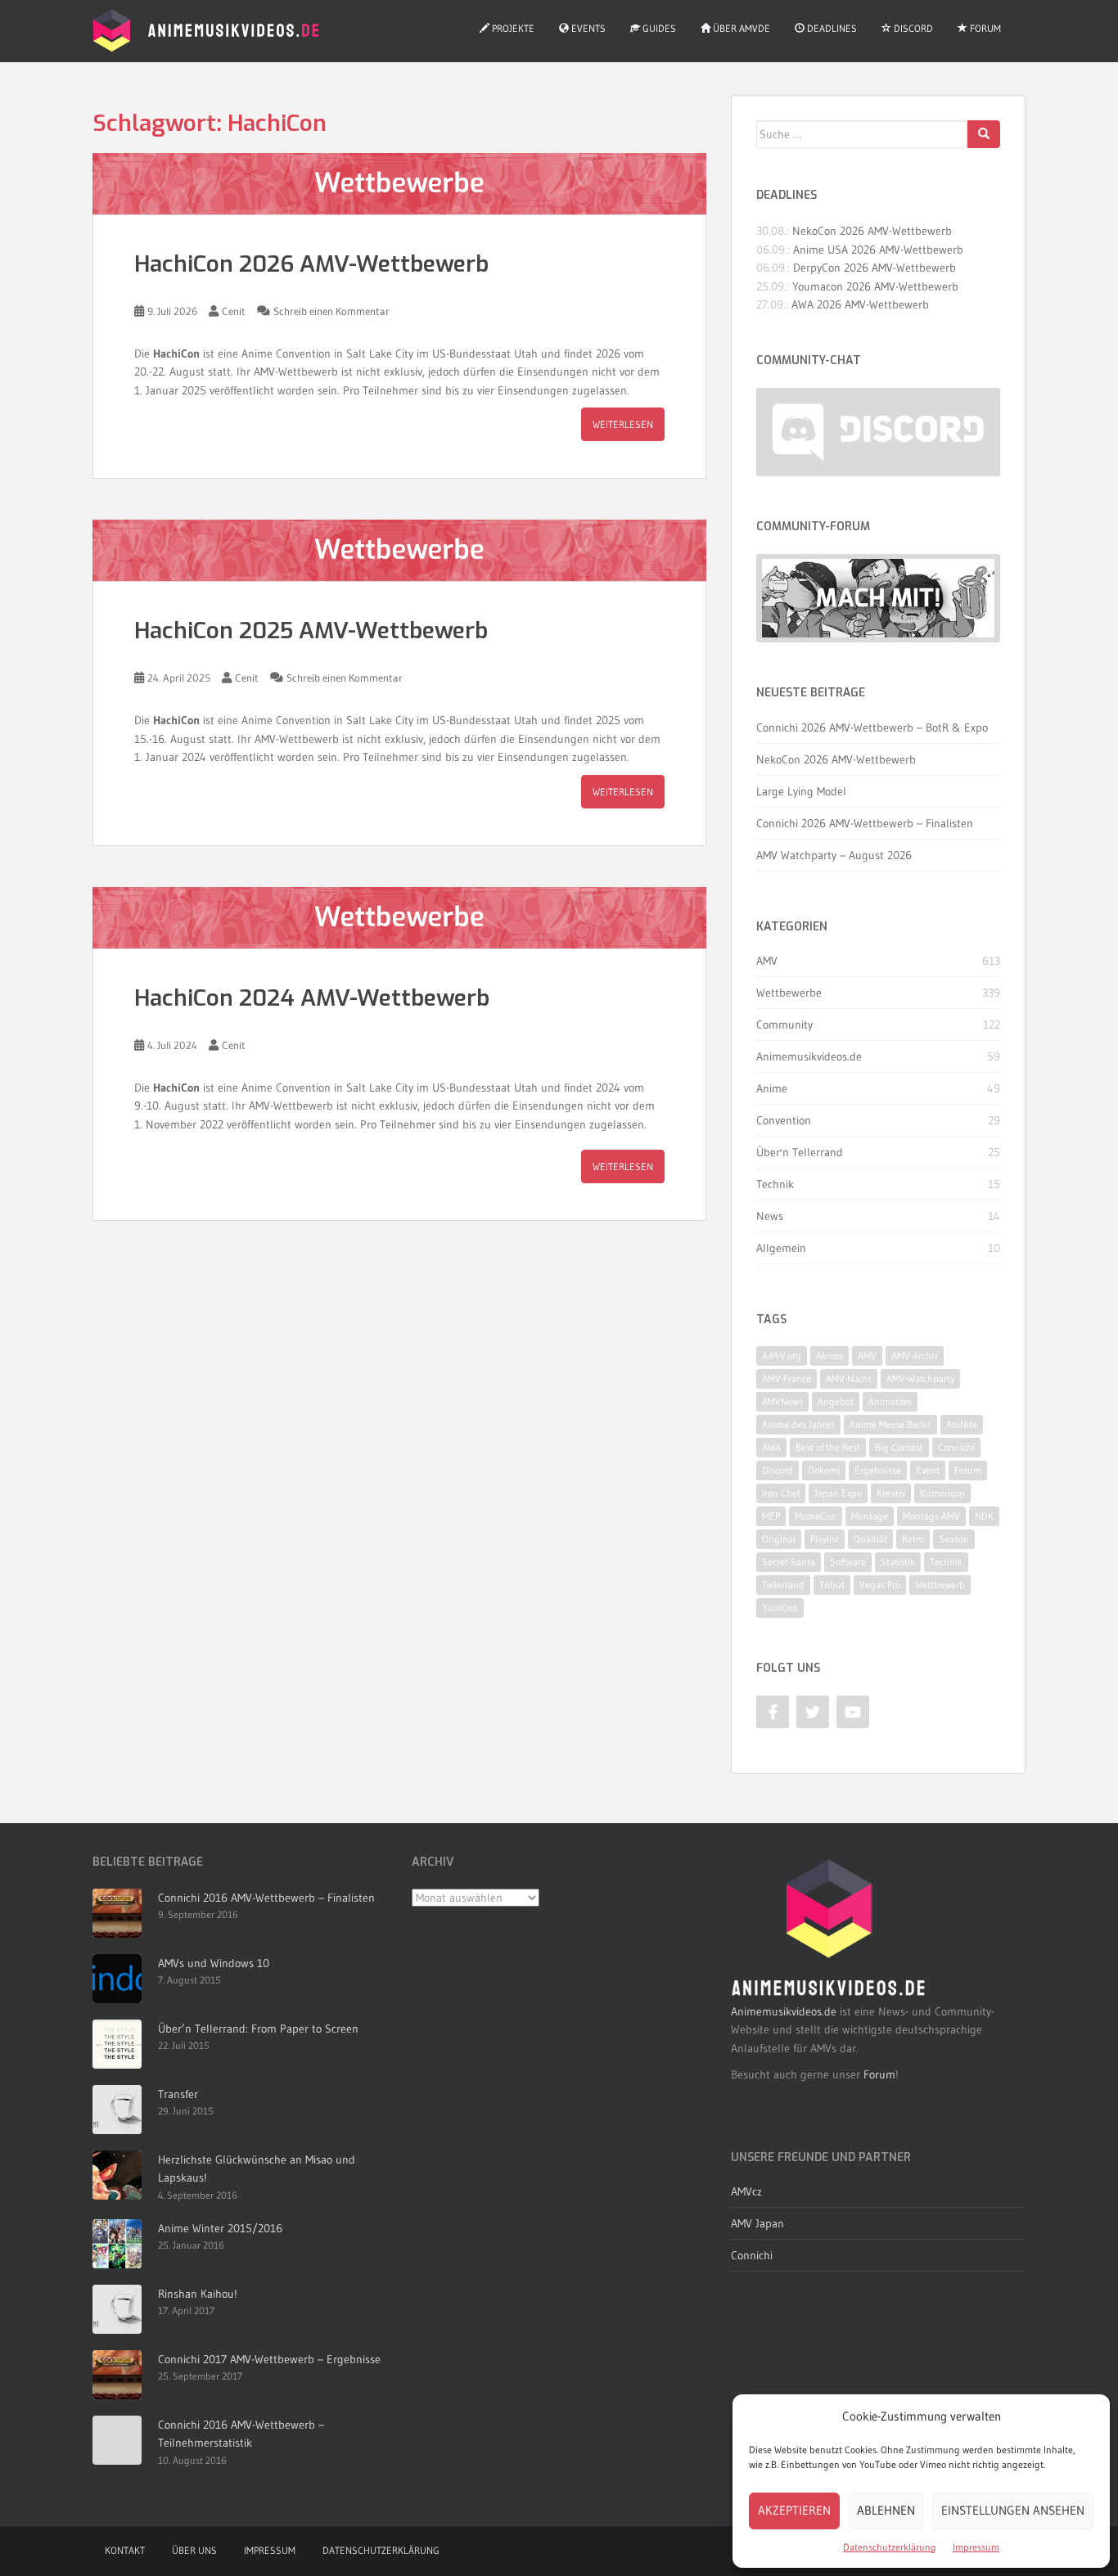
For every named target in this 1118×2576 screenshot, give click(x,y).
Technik (775, 1184)
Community (784, 1025)
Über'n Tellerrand (800, 1152)
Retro (913, 1539)
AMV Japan (757, 2223)
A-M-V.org (782, 1356)
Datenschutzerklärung (890, 2547)
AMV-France (787, 1378)
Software (848, 1562)
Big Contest (899, 1447)
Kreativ (891, 1493)
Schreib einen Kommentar (331, 311)
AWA (771, 1447)
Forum (984, 28)
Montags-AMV (931, 1516)
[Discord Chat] (878, 432)
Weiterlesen (623, 424)
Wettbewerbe (789, 993)
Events (587, 28)
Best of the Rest (828, 1447)
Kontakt (125, 2550)
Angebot (836, 1401)
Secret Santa (789, 1562)
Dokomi (824, 1470)
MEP (771, 1516)
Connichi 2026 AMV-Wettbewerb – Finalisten (865, 823)
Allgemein (781, 1248)
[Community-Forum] (878, 599)
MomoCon (816, 1516)
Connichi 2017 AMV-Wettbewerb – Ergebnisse (269, 2359)
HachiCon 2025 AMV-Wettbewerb (311, 630)
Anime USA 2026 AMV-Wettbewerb (878, 250)
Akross (829, 1356)
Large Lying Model (801, 791)
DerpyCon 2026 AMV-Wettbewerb (875, 268)
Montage (870, 1516)
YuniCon (780, 1608)
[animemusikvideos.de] (829, 1928)
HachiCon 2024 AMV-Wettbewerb (312, 998)
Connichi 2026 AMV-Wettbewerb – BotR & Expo (872, 727)
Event (928, 1470)
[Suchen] (984, 134)
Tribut (832, 1585)
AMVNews (782, 1401)
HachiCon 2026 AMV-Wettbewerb (311, 264)
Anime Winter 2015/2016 (220, 2228)
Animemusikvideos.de (809, 1056)
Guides (658, 28)
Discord (912, 28)
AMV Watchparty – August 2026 (834, 855)
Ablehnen (886, 2510)
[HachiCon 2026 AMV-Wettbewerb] (399, 184)
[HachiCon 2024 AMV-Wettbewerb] (399, 918)
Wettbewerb (940, 1585)
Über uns (194, 2550)
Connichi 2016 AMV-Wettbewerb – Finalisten (266, 1898)
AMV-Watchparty (920, 1378)
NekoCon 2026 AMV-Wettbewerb (872, 231)
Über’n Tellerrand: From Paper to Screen (258, 2029)
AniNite (962, 1424)
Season (954, 1539)
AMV (767, 961)
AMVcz (746, 2191)
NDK (984, 1516)
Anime (772, 1088)
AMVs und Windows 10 (214, 1963)
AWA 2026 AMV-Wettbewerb (860, 304)
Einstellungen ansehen (1013, 2510)
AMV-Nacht (849, 1378)
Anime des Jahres (798, 1424)
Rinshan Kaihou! (198, 2294)
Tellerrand (783, 1585)
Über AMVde (740, 28)
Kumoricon (942, 1493)
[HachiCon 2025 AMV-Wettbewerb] (399, 550)
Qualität (870, 1539)
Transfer (178, 2094)
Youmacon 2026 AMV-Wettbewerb (875, 286)
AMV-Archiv (915, 1356)
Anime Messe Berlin (890, 1424)
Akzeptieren (794, 2510)
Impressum (976, 2547)
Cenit (234, 311)
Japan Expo (838, 1493)
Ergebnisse (878, 1470)
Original (779, 1539)
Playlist (825, 1539)
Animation (890, 1401)
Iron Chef (781, 1493)
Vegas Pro (880, 1585)
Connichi (956, 1447)
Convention (784, 1120)
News (770, 1216)
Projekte (512, 28)
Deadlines (831, 28)
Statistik (898, 1562)
